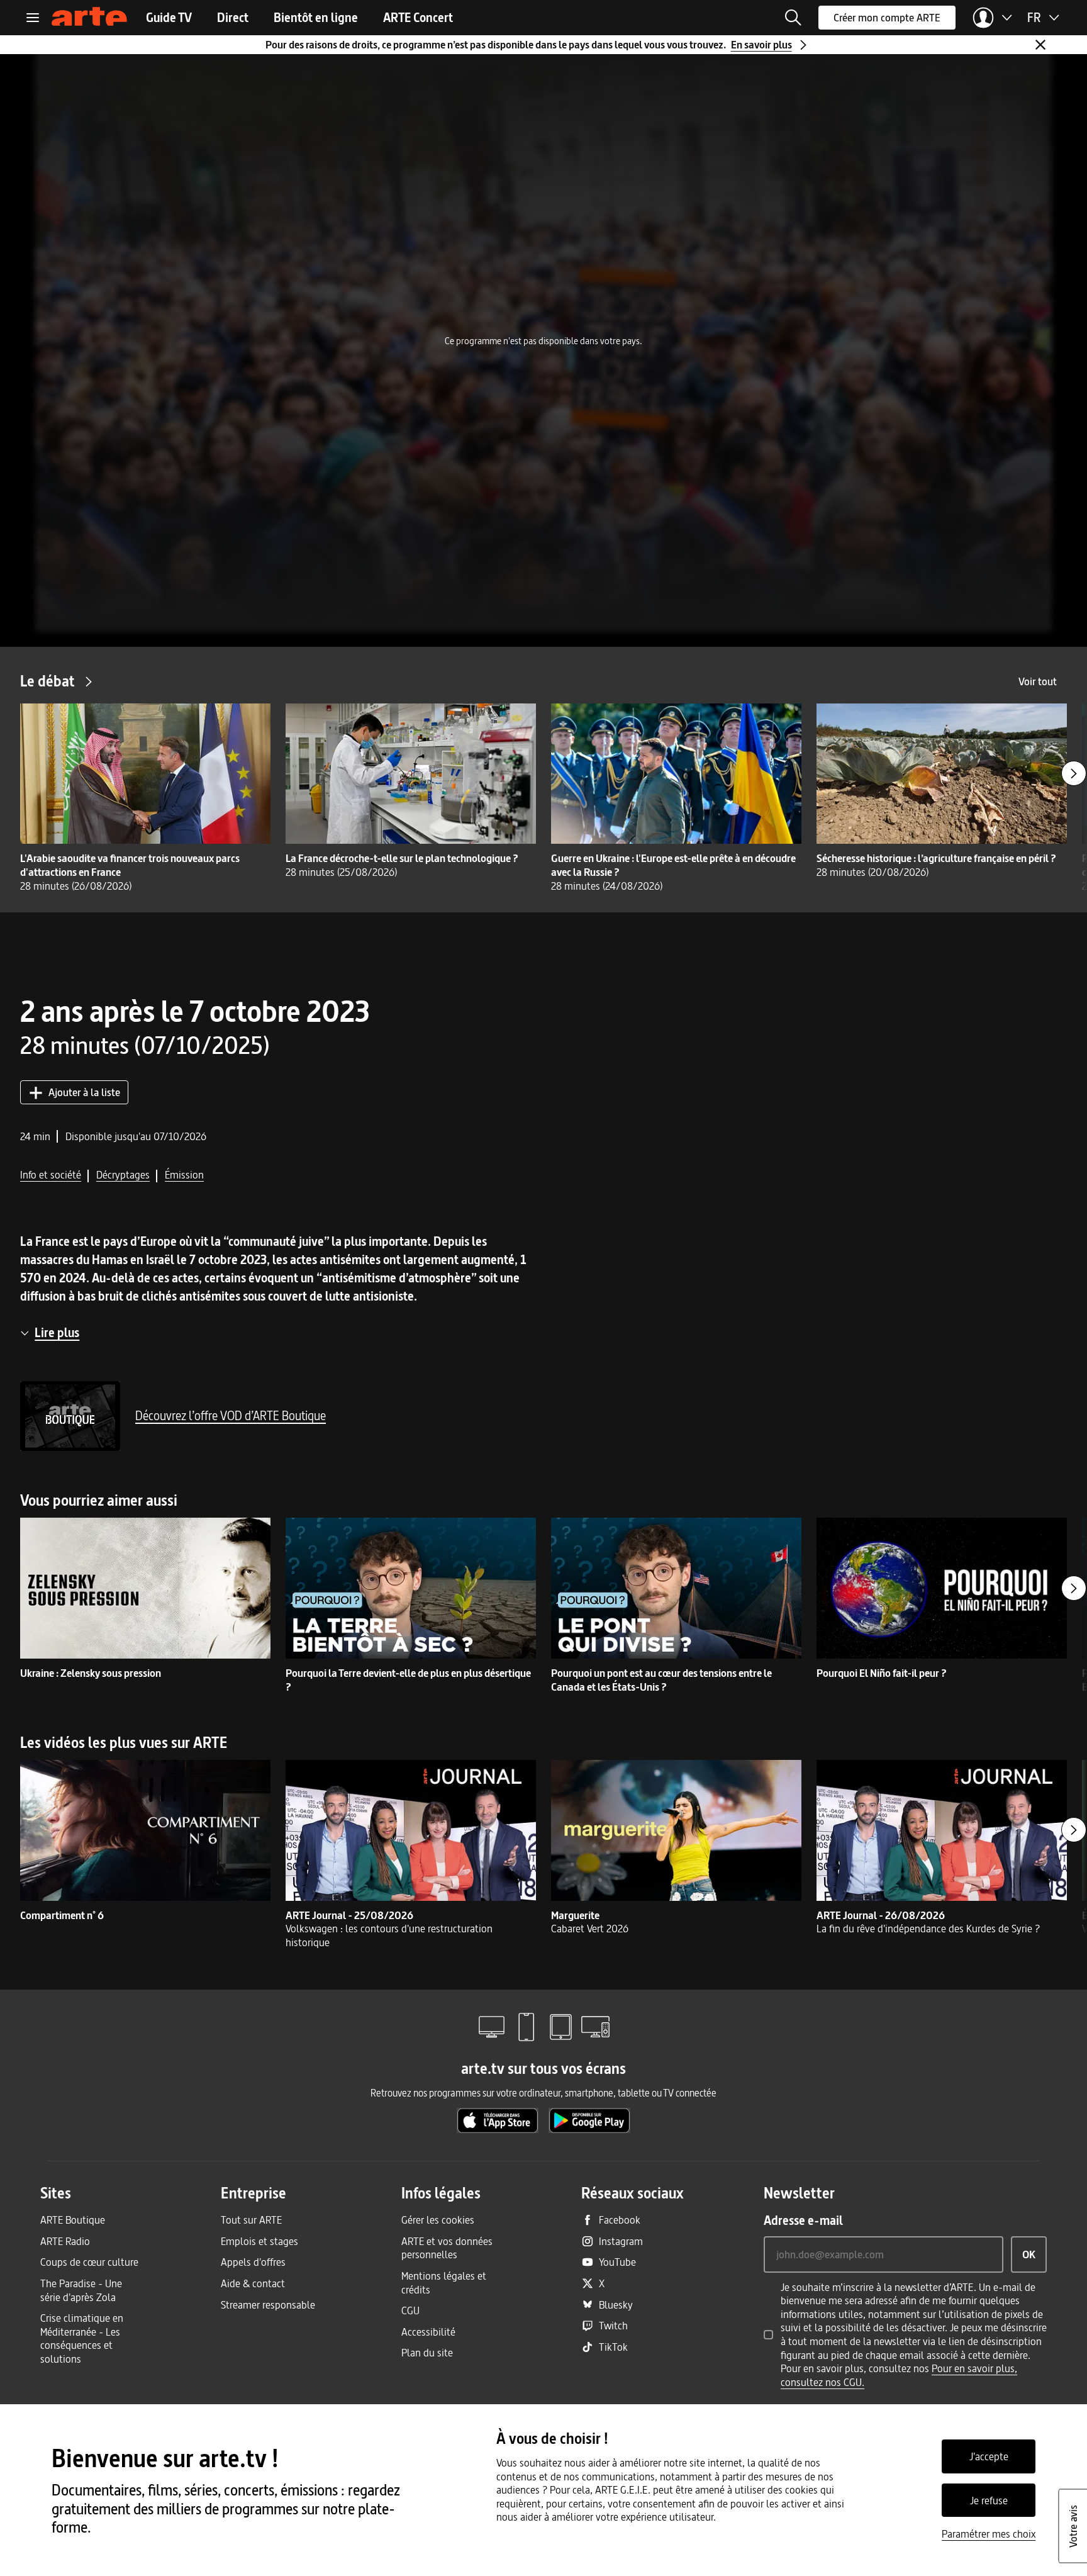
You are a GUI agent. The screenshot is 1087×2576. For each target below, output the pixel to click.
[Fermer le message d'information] (1040, 45)
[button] (793, 18)
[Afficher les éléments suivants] (1074, 773)
